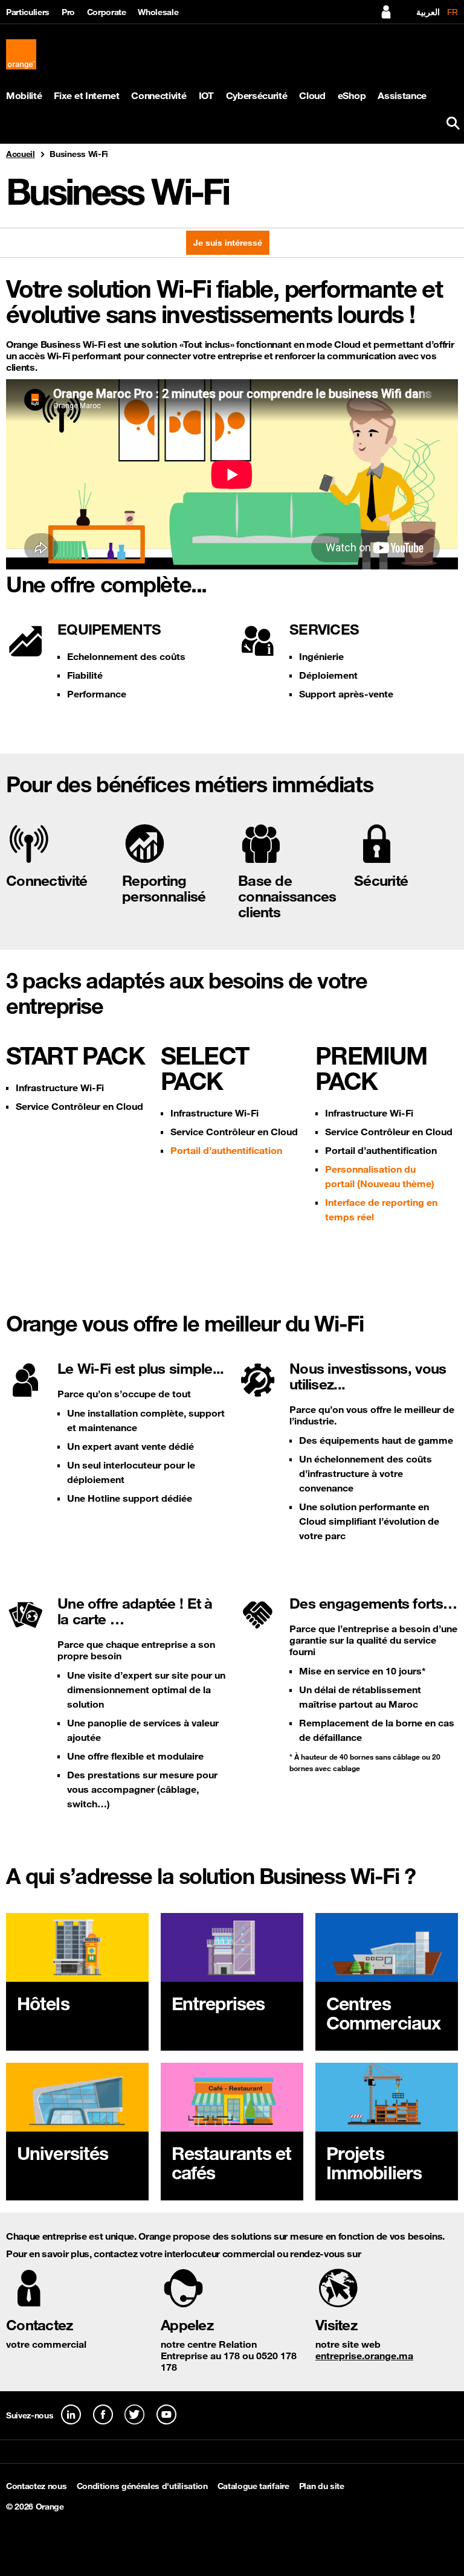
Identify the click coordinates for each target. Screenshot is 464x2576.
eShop (352, 96)
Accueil (21, 154)
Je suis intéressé (228, 243)
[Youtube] (166, 2414)
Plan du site (322, 2486)
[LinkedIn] (71, 2414)
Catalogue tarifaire (253, 2486)
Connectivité (159, 96)
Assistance (402, 96)
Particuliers (28, 12)
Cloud (312, 96)
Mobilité (24, 96)
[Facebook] (103, 2414)
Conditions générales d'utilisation (142, 2486)
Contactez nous (37, 2486)
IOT (206, 96)
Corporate (107, 12)
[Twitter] (134, 2414)
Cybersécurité (257, 96)
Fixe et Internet (86, 96)
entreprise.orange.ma (364, 2356)
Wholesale (158, 12)
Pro (68, 12)
